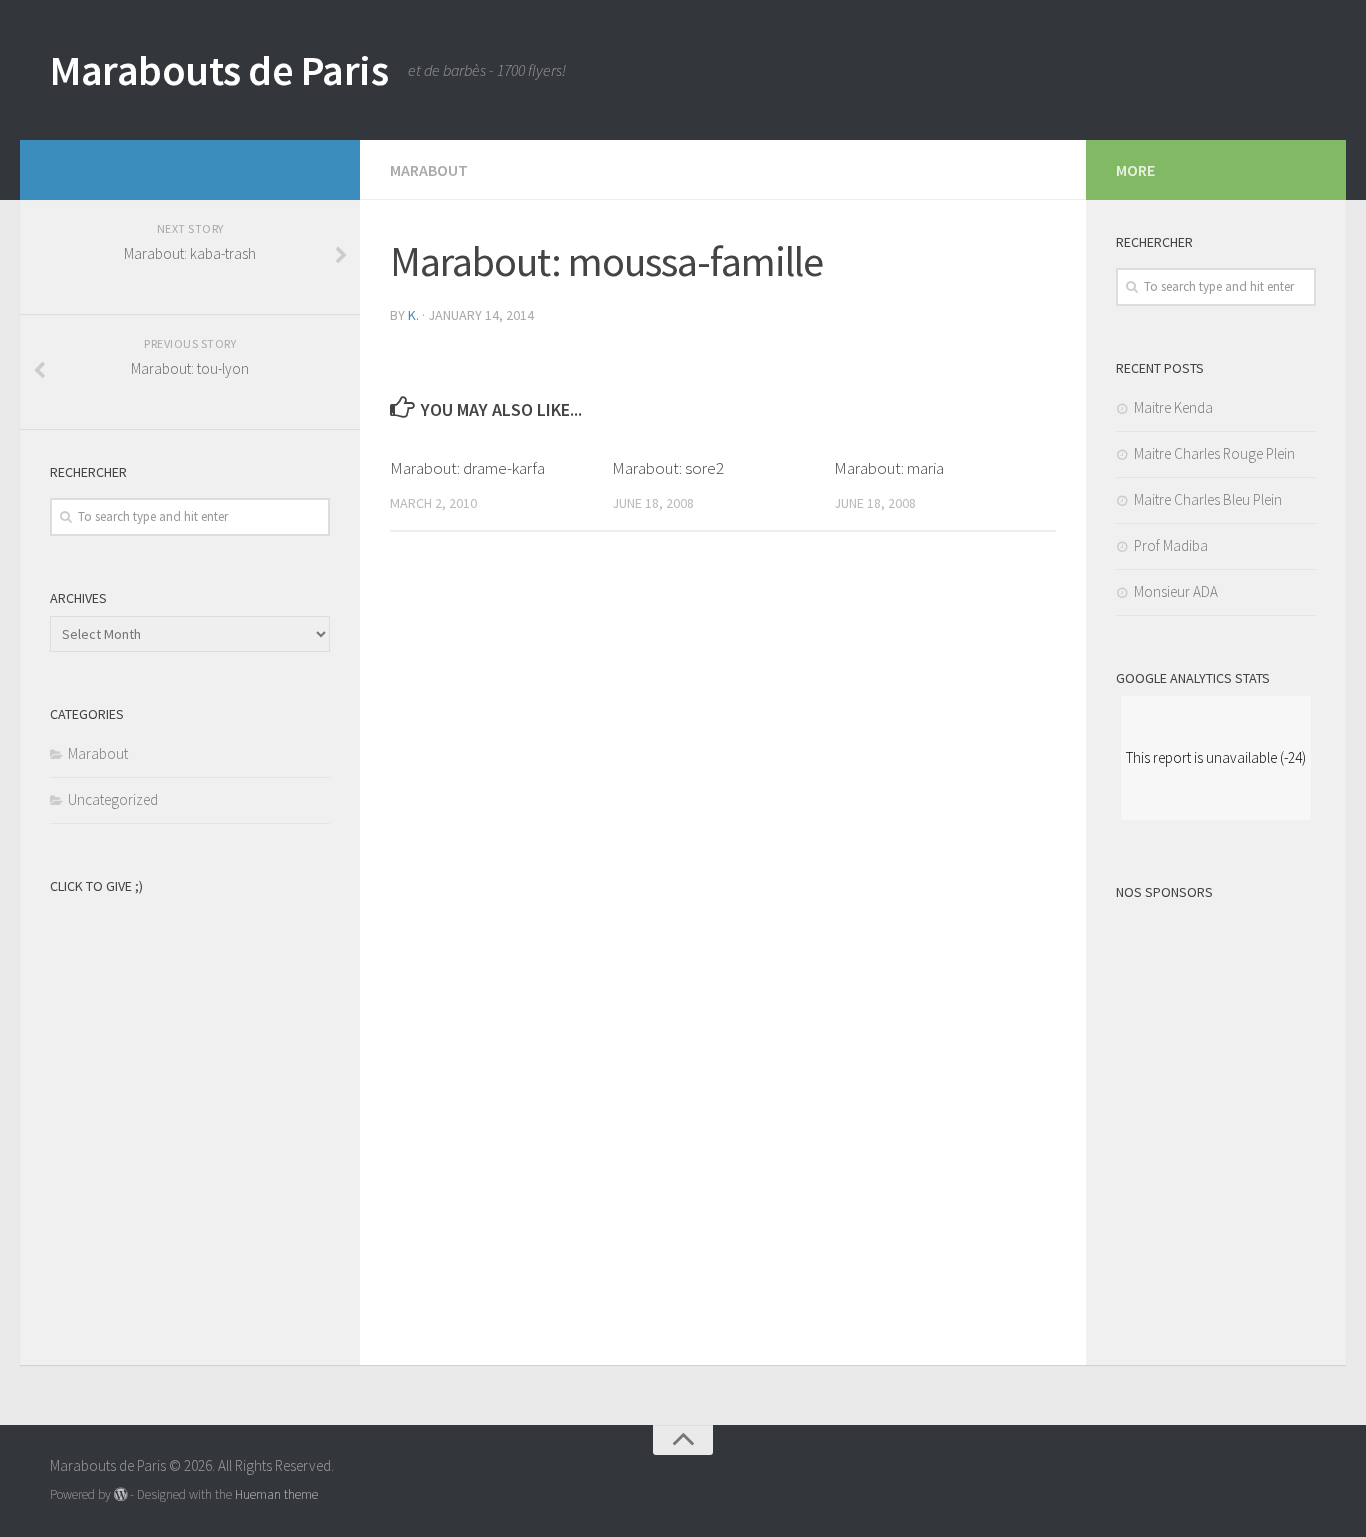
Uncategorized (113, 799)
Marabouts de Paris (219, 70)
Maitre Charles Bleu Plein (1208, 499)
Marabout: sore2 (668, 468)
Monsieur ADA (1176, 591)
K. (413, 315)
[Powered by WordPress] (120, 1494)
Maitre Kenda (1173, 407)
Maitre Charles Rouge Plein (1214, 453)
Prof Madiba (1171, 545)
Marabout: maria (889, 468)
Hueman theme (276, 1494)
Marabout (429, 170)
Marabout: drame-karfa (467, 468)
